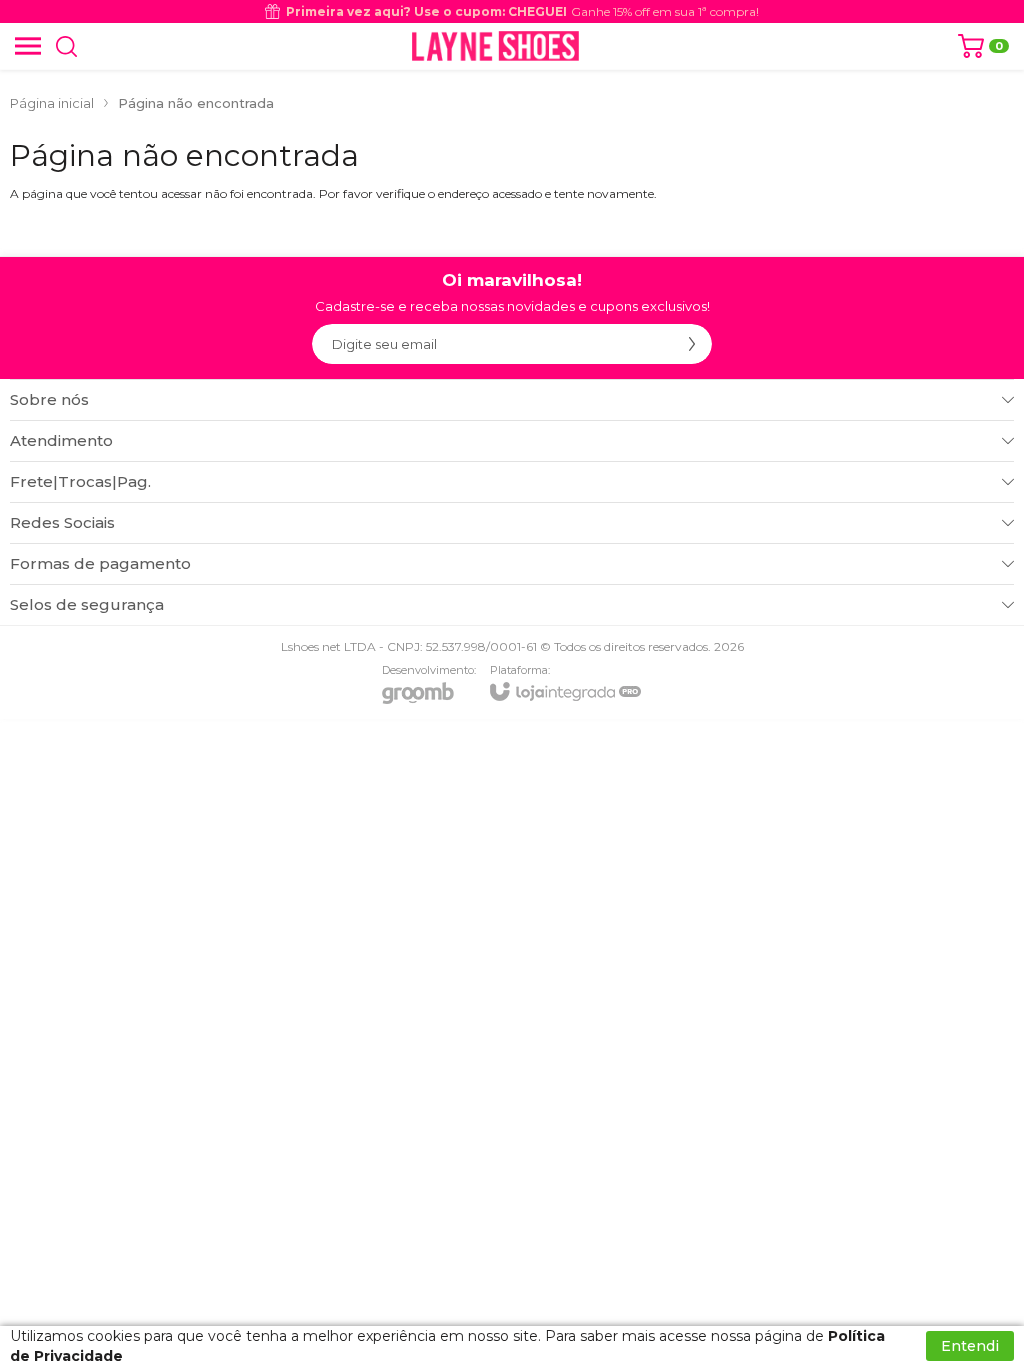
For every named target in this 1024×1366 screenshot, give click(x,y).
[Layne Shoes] (495, 46)
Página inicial (52, 103)
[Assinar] (692, 344)
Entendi (970, 1346)
